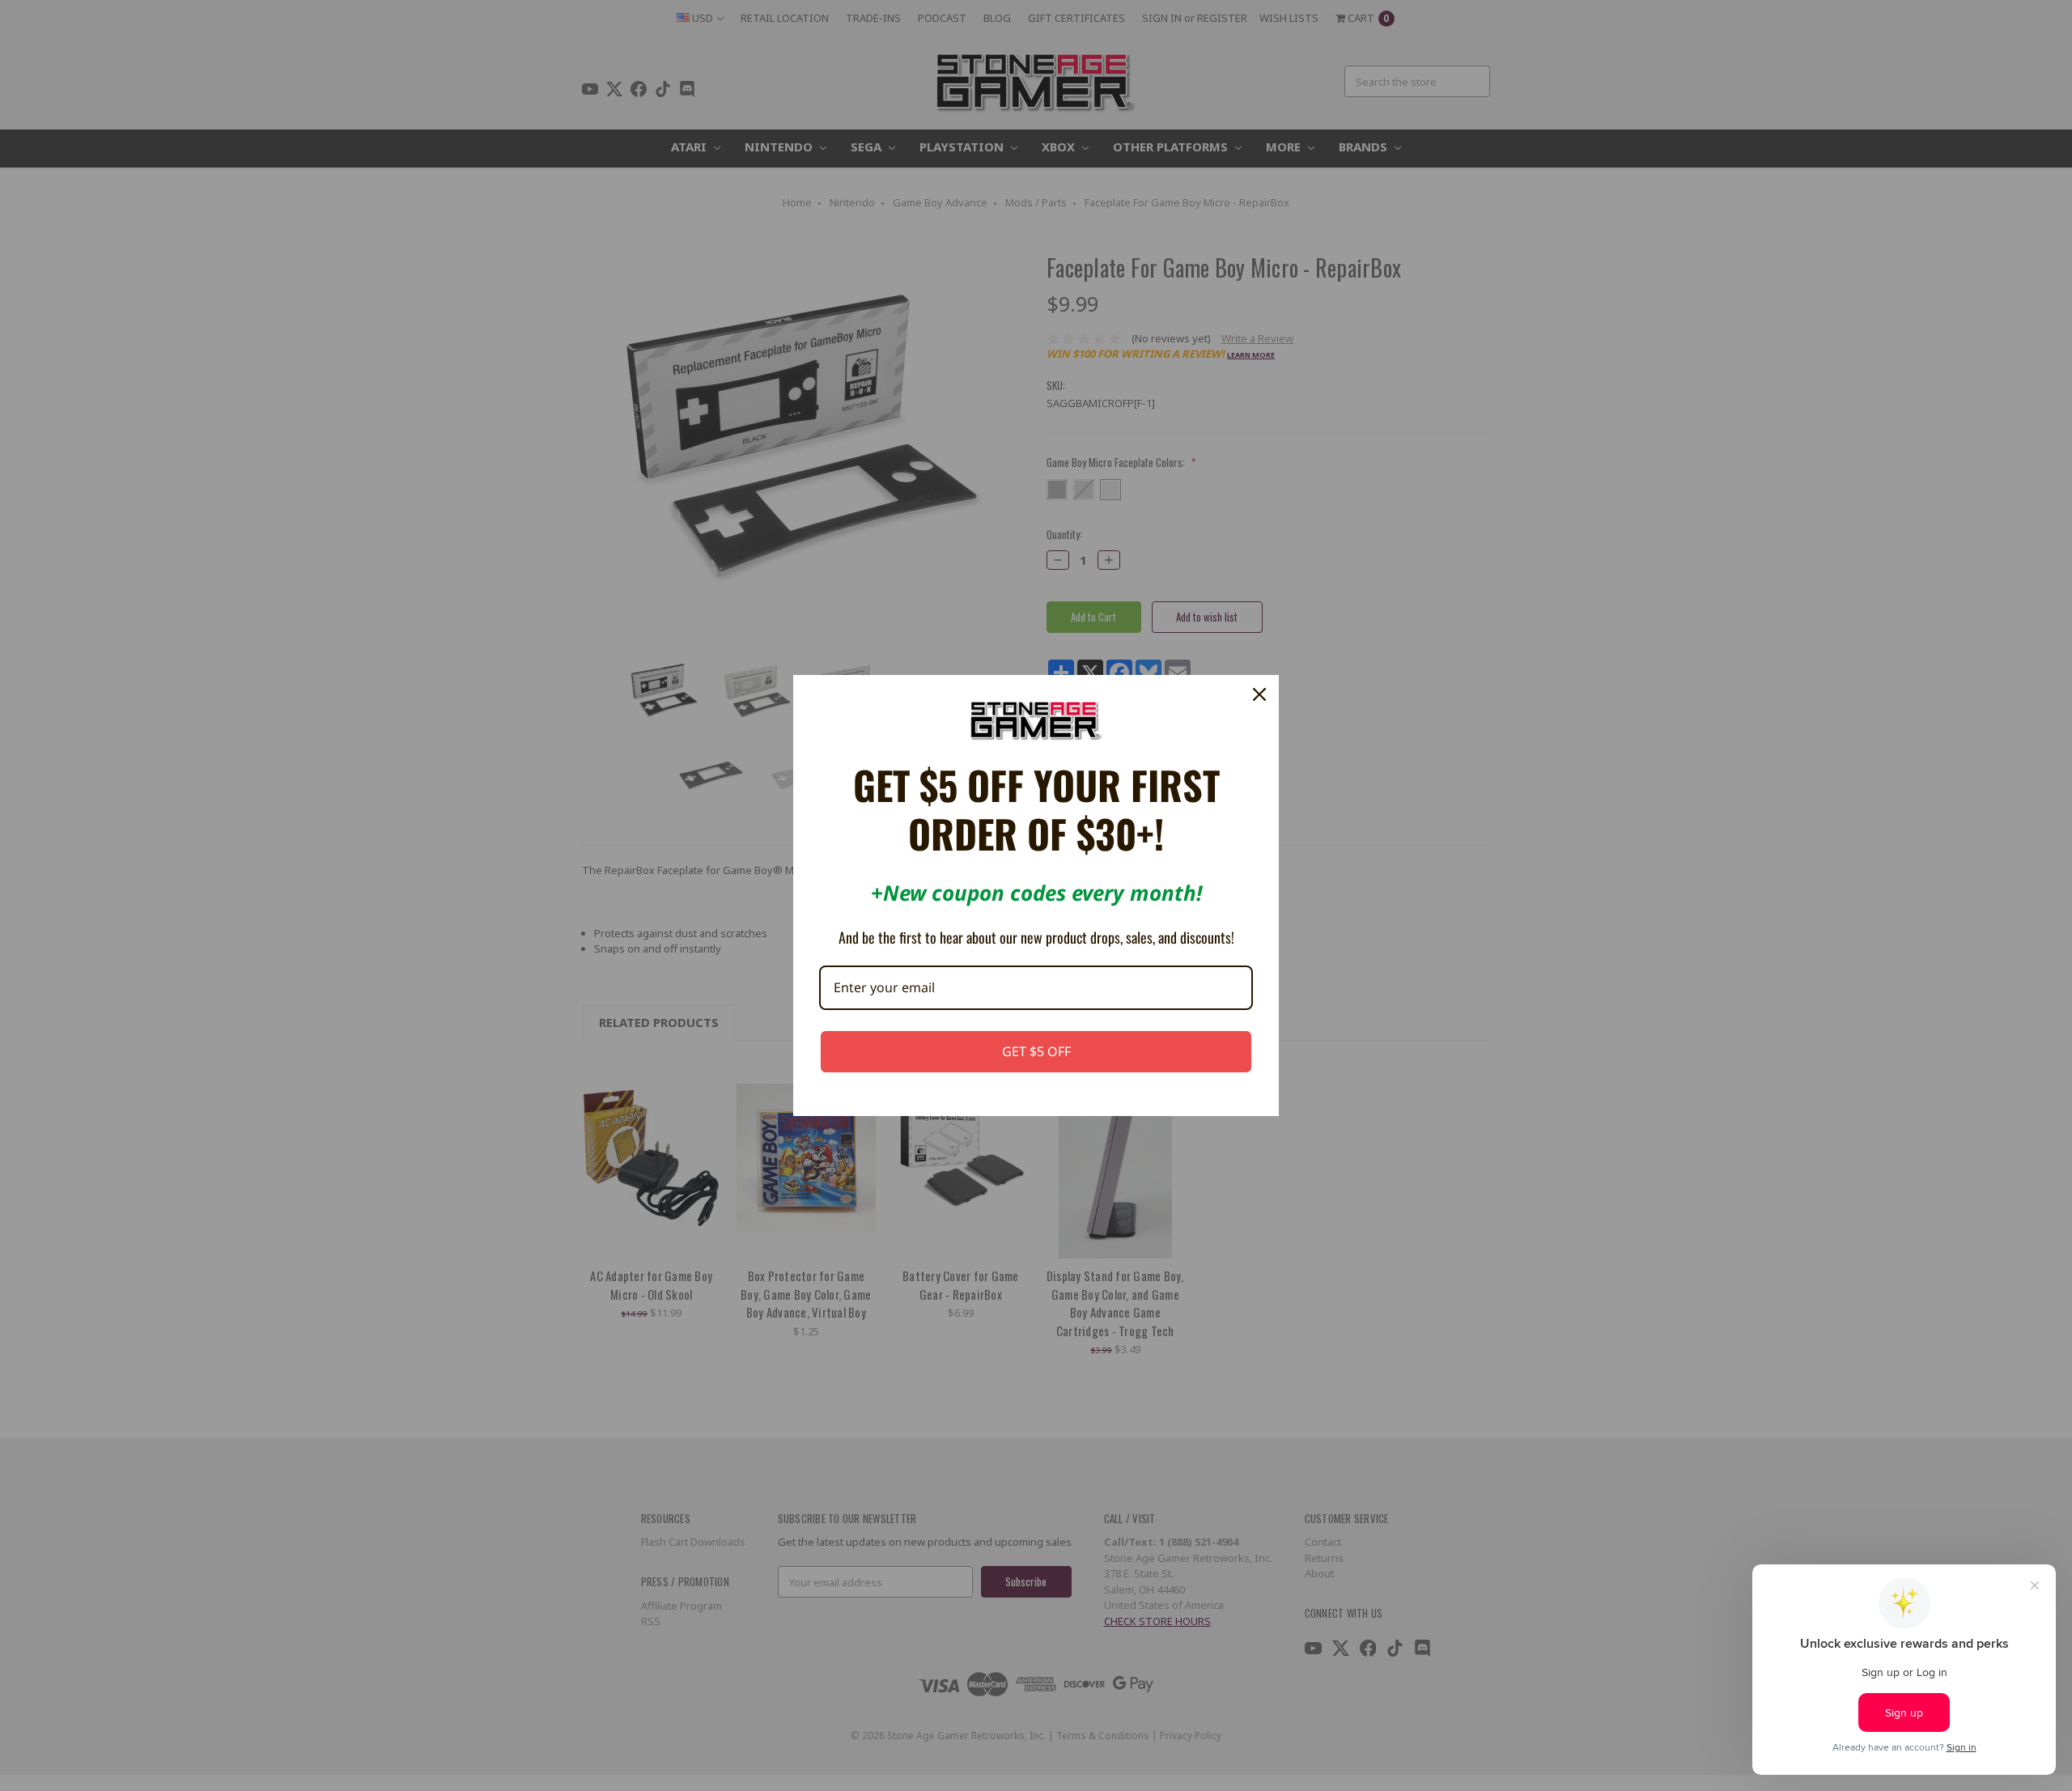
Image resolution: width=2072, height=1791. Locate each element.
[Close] (1259, 694)
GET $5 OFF (1036, 1051)
